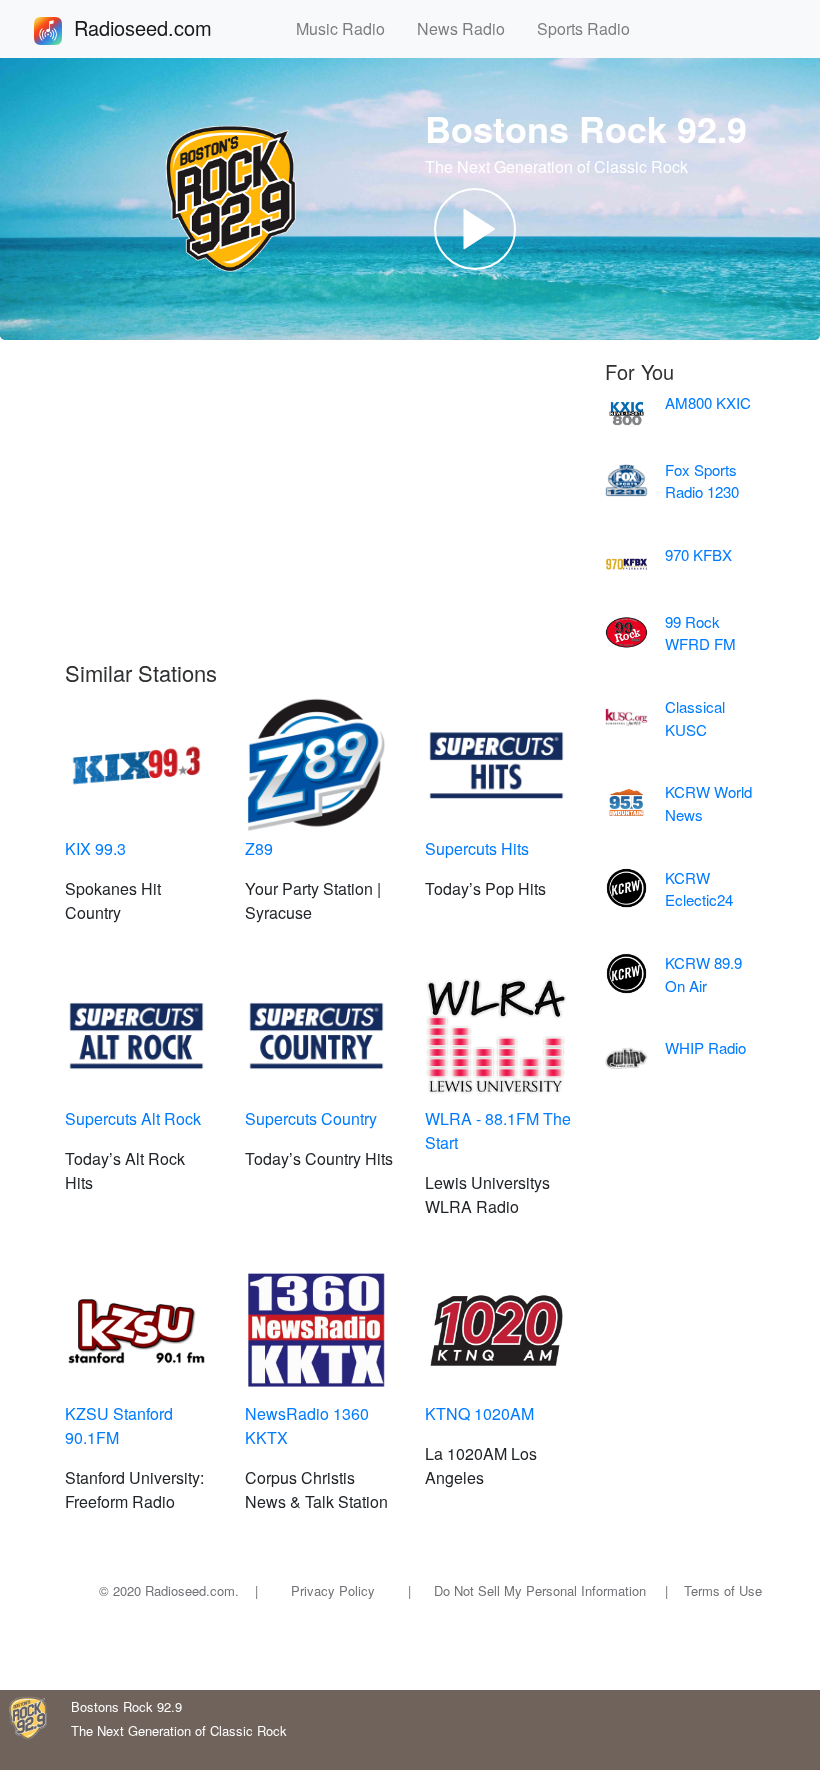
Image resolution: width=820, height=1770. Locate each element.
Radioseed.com (167, 27)
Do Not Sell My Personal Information (540, 1590)
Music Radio (348, 28)
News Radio (469, 28)
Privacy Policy (333, 1590)
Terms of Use (723, 1590)
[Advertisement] (320, 510)
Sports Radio (591, 28)
